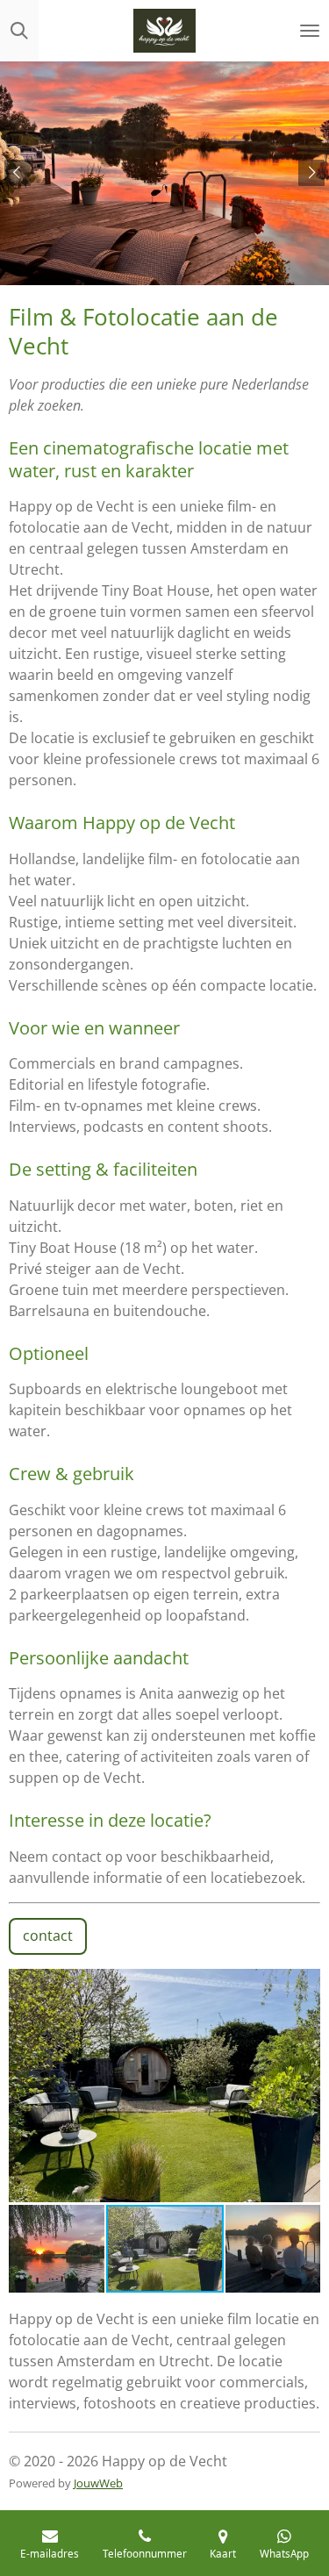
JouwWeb (98, 2483)
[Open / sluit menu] (310, 31)
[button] (304, 1985)
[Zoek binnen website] (19, 31)
